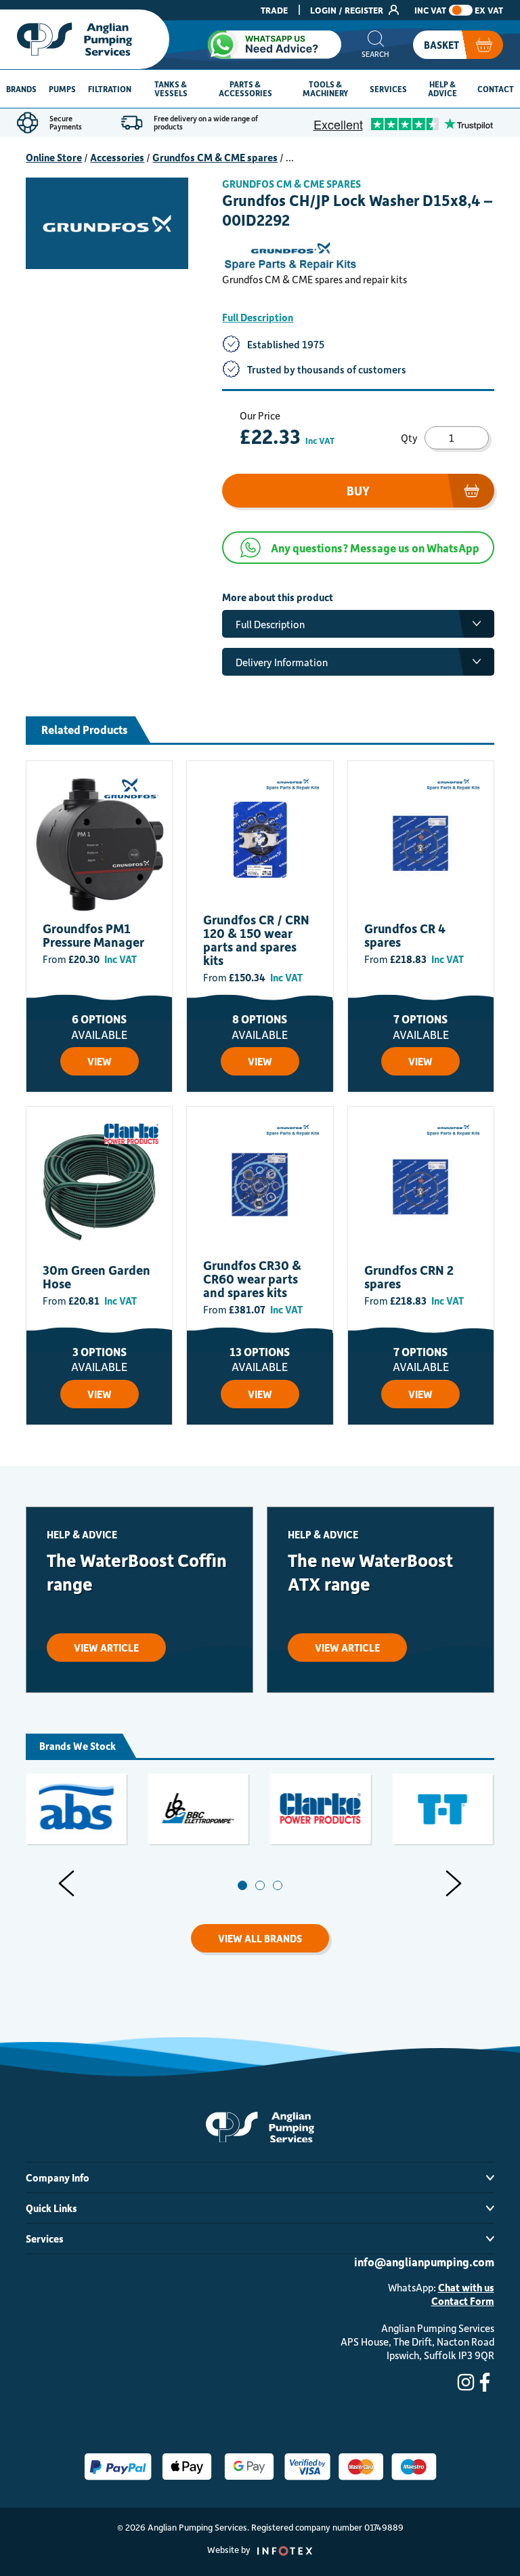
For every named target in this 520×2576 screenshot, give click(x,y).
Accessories (117, 157)
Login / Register (348, 10)
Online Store (54, 157)
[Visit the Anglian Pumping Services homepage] (85, 39)
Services (388, 89)
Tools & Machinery (325, 88)
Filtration (110, 89)
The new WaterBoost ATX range (370, 1572)
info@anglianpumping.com (424, 2262)
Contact (496, 89)
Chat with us (466, 2287)
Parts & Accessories (245, 88)
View (100, 1061)
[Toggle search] (375, 45)
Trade (274, 10)
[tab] (242, 1885)
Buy (358, 491)
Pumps (62, 89)
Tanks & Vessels (171, 88)
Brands (21, 89)
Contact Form (463, 2301)
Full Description (258, 317)
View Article (106, 1648)
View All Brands (260, 1938)
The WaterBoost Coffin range (137, 1572)
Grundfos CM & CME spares (215, 157)
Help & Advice (442, 88)
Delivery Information (282, 662)
